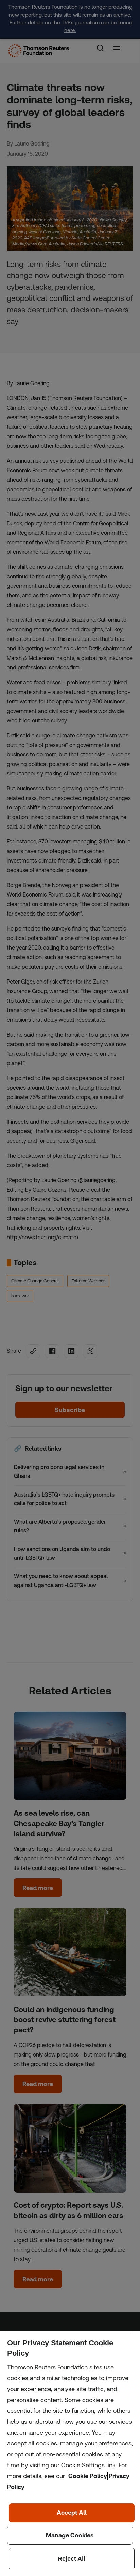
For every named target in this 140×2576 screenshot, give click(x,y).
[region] (70, 2453)
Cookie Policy (88, 2476)
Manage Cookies (70, 2535)
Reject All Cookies (72, 2559)
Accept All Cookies (72, 2513)
